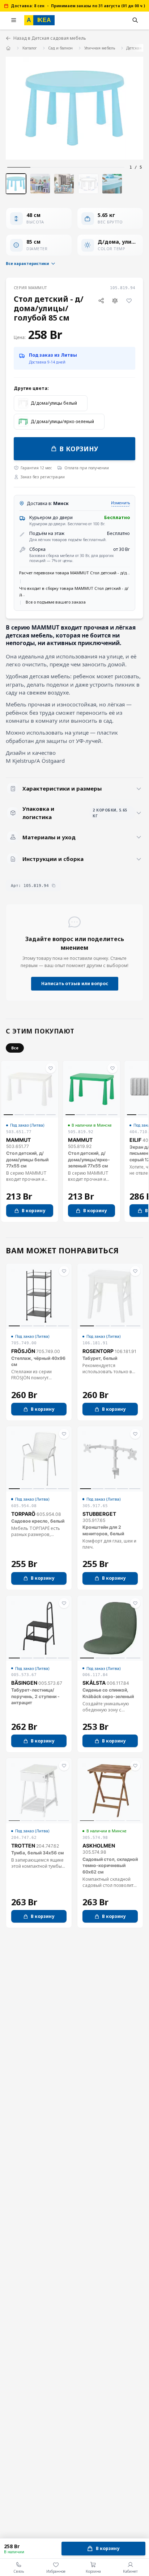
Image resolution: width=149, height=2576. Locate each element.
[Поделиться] (101, 301)
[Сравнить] (115, 301)
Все (15, 1048)
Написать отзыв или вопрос (75, 984)
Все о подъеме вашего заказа (56, 602)
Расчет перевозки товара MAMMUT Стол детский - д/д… (74, 573)
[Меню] (14, 20)
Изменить (120, 503)
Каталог (30, 48)
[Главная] (8, 48)
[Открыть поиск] (135, 20)
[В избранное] (129, 301)
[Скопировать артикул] (54, 885)
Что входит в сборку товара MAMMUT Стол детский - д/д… (74, 591)
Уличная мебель (100, 48)
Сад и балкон (60, 48)
